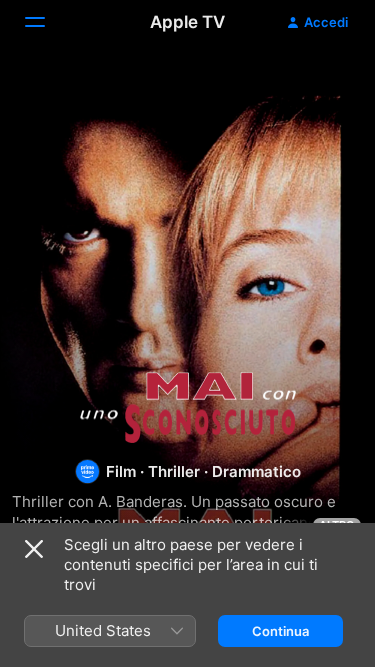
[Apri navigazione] (47, 22)
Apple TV (187, 22)
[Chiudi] (34, 549)
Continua (280, 631)
